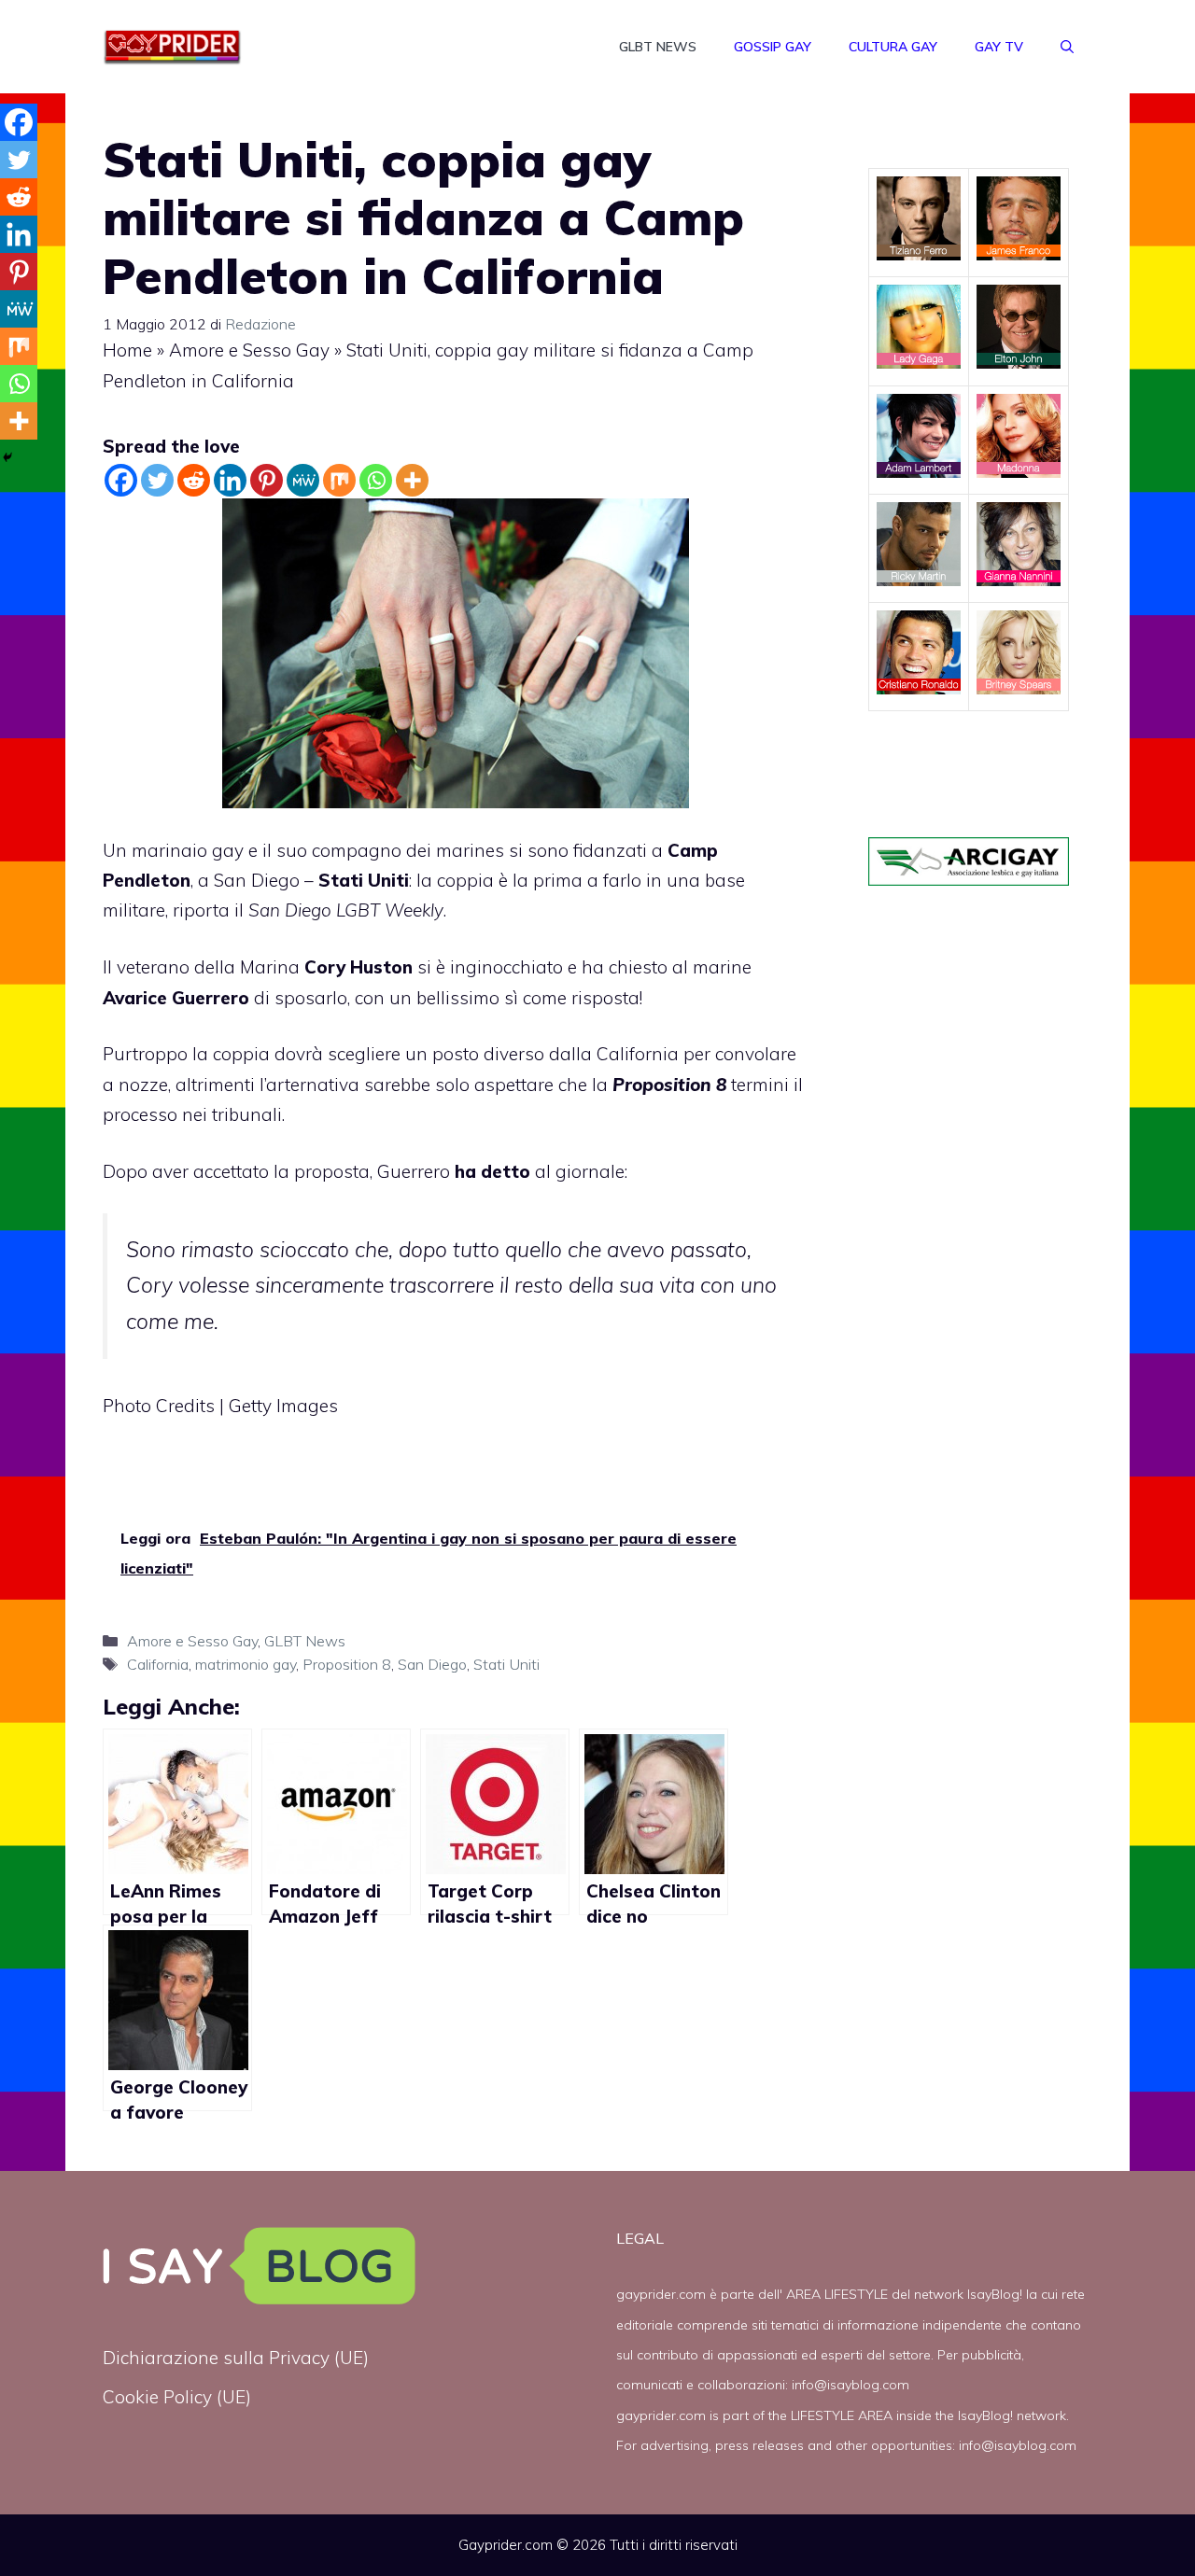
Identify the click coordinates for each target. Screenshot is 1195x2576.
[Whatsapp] (376, 480)
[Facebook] (121, 480)
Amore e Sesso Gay (249, 350)
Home (127, 350)
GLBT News (658, 47)
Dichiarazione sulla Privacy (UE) (236, 2358)
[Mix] (339, 480)
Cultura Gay (893, 47)
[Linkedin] (230, 480)
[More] (412, 480)
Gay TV (999, 47)
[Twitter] (157, 480)
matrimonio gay (246, 1664)
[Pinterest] (267, 480)
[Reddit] (194, 480)
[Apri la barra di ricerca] (1067, 47)
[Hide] (7, 457)
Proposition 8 (347, 1664)
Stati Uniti (364, 880)
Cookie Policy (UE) (177, 2397)
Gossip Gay (773, 47)
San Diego (432, 1664)
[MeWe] (303, 480)
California (158, 1664)
